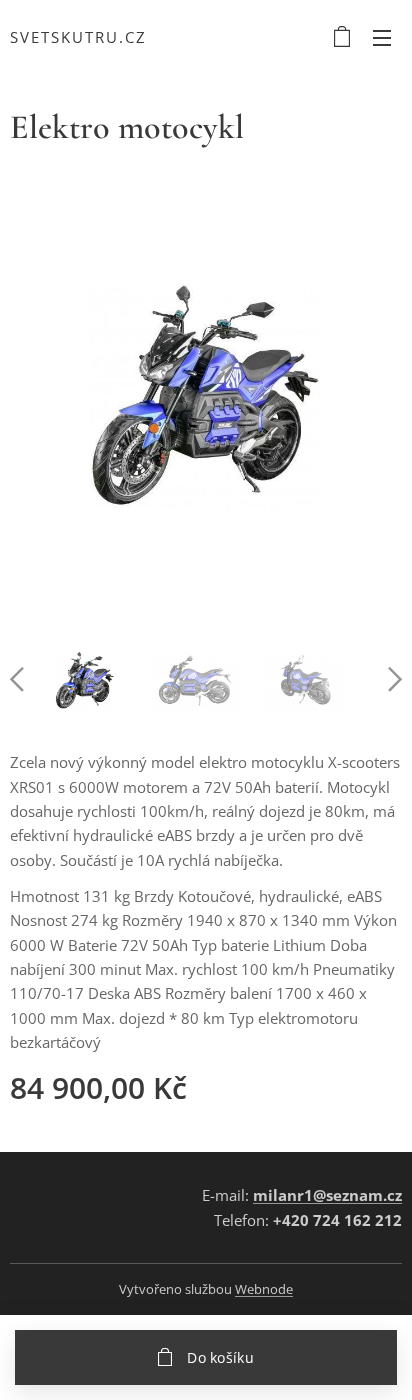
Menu (382, 37)
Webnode (264, 1289)
